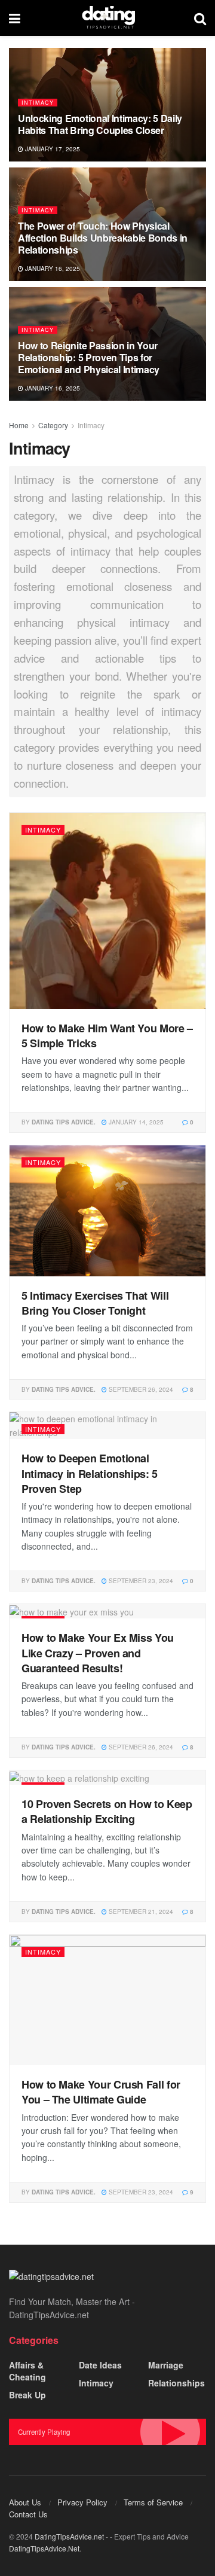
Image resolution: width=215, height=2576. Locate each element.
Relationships (176, 2383)
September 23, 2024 (140, 1581)
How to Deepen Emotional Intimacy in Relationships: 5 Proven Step (90, 1473)
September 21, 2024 (140, 1912)
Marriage (166, 2365)
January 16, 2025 (52, 269)
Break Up (27, 2395)
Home (19, 425)
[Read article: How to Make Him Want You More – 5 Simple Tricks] (107, 911)
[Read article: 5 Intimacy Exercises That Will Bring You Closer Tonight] (107, 1211)
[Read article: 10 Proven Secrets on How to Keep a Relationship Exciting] (107, 1778)
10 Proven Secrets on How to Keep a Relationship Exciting (107, 1811)
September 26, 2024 (140, 1389)
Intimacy (38, 103)
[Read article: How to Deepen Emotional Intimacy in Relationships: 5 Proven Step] (107, 1426)
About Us (25, 2502)
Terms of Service (153, 2502)
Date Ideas (100, 2365)
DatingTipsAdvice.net (69, 2536)
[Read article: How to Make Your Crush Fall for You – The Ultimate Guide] (107, 2000)
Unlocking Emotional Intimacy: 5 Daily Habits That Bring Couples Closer (100, 124)
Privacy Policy (82, 2502)
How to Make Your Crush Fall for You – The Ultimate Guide (101, 2092)
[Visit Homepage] (107, 18)
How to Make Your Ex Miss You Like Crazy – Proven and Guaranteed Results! (98, 1653)
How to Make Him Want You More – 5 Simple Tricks (107, 1036)
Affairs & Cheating (27, 2371)
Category (53, 425)
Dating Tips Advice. (64, 1122)
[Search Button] (200, 18)
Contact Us (28, 2514)
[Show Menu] (15, 18)
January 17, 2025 (52, 149)
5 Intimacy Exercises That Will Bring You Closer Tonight (95, 1303)
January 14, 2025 (135, 1122)
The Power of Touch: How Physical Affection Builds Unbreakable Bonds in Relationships (103, 238)
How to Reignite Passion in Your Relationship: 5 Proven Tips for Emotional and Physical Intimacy (89, 357)
